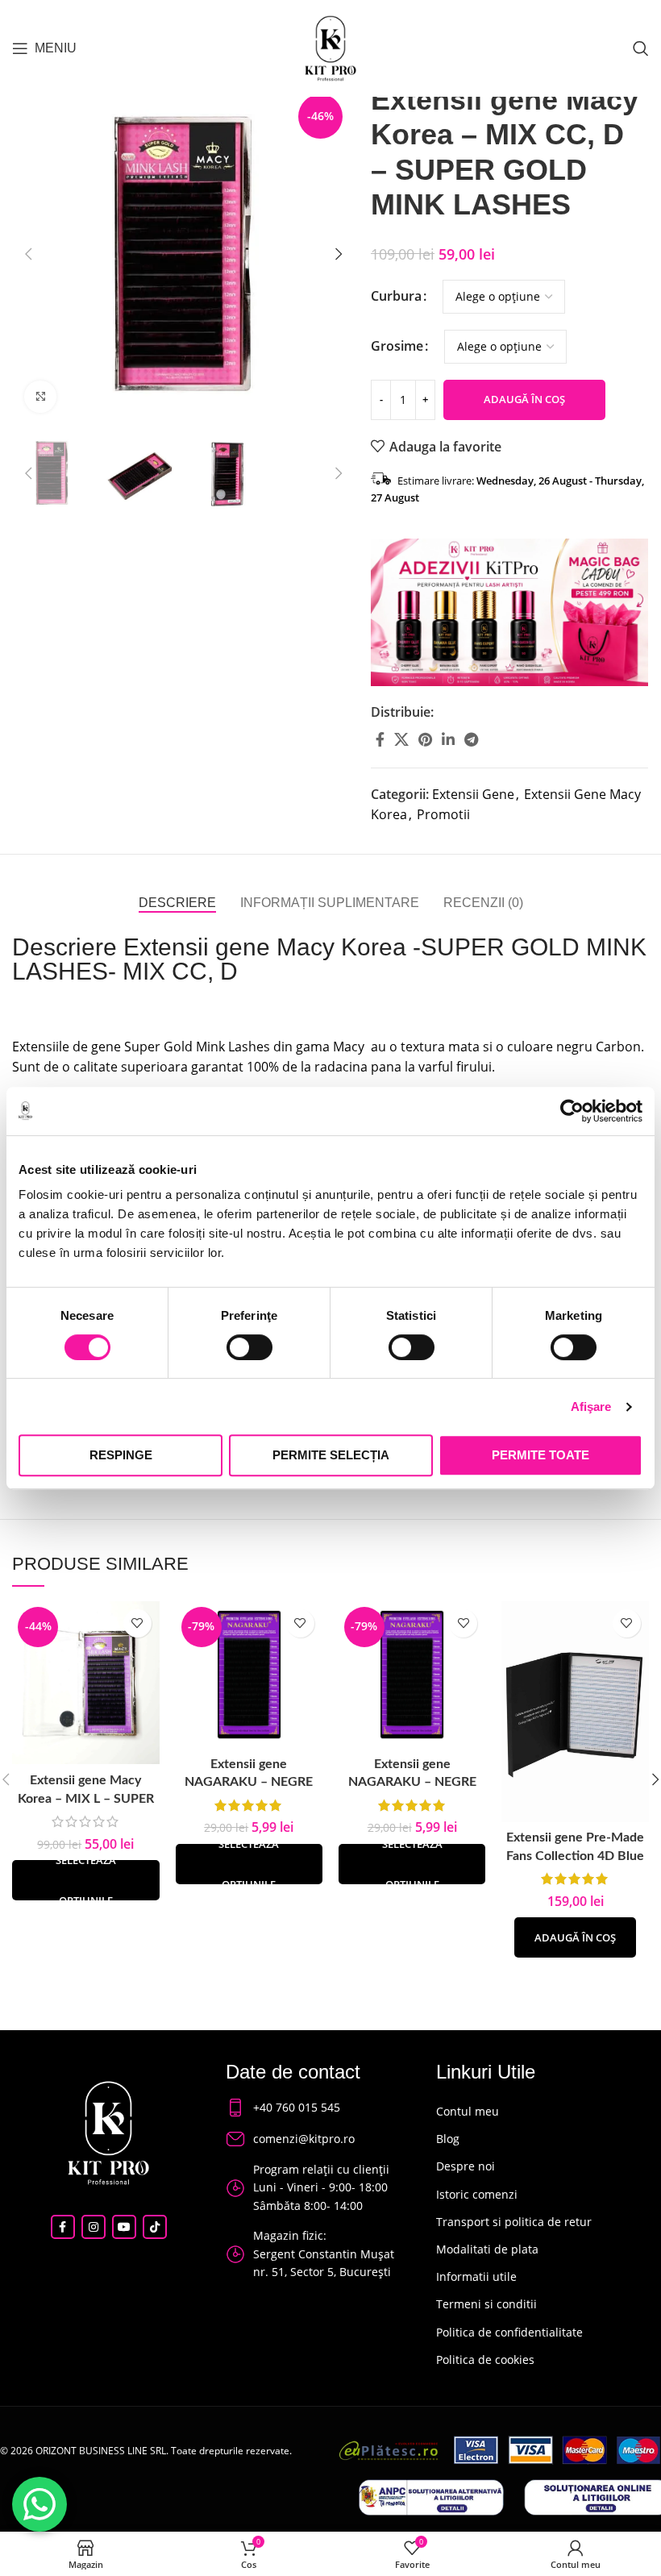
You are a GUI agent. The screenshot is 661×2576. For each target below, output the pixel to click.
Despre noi (466, 2166)
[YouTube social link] (124, 2227)
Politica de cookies (485, 2360)
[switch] (249, 1347)
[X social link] (401, 739)
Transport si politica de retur (514, 2222)
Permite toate (540, 1455)
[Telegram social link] (471, 739)
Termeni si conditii (486, 2304)
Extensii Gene (473, 794)
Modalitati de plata (487, 2249)
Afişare (591, 1407)
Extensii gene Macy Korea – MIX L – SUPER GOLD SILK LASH (86, 1798)
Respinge (121, 1455)
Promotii (443, 814)
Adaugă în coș (524, 399)
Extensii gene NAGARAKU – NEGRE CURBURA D (412, 1782)
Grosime (397, 346)
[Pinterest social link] (425, 739)
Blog (448, 2139)
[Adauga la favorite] (137, 1623)
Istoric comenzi (477, 2194)
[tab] (177, 903)
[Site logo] (330, 47)
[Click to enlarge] (40, 397)
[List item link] (316, 2108)
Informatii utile (476, 2276)
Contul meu (468, 2111)
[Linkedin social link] (448, 739)
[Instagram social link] (94, 2227)
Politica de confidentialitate (509, 2332)
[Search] (641, 48)
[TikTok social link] (155, 2227)
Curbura (396, 296)
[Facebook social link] (380, 739)
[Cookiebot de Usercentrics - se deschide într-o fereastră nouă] (572, 1111)
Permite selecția (331, 1455)
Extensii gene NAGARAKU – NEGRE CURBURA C (249, 1782)
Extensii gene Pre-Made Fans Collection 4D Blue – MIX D (575, 1856)
